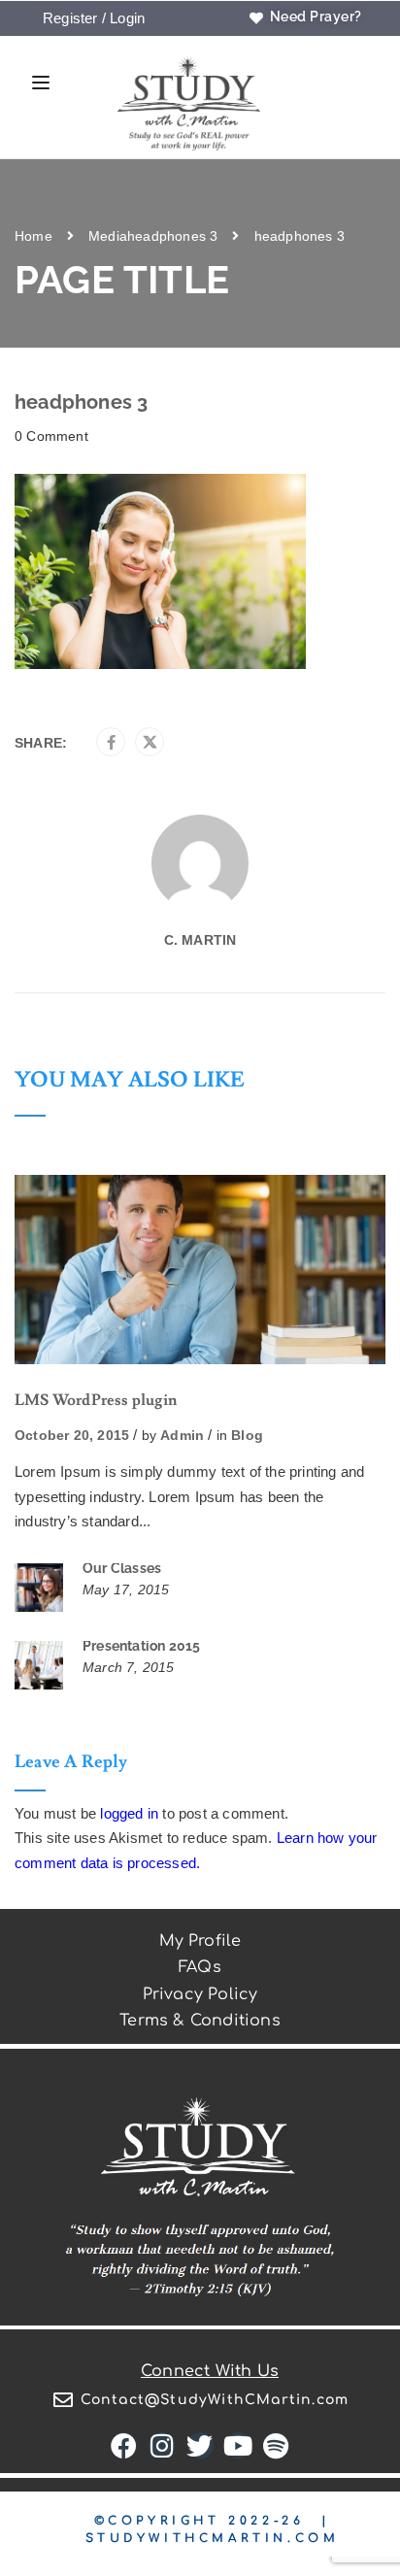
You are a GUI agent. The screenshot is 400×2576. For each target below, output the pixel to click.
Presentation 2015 (141, 1646)
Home (33, 236)
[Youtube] (238, 2445)
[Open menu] (36, 85)
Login (127, 18)
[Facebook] (111, 743)
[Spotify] (276, 2445)
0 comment (51, 436)
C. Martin (200, 940)
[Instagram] (162, 2445)
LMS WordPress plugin (96, 1400)
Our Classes (122, 1568)
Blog (247, 1435)
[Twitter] (150, 743)
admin (182, 1435)
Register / (74, 18)
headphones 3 (172, 236)
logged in (129, 1813)
